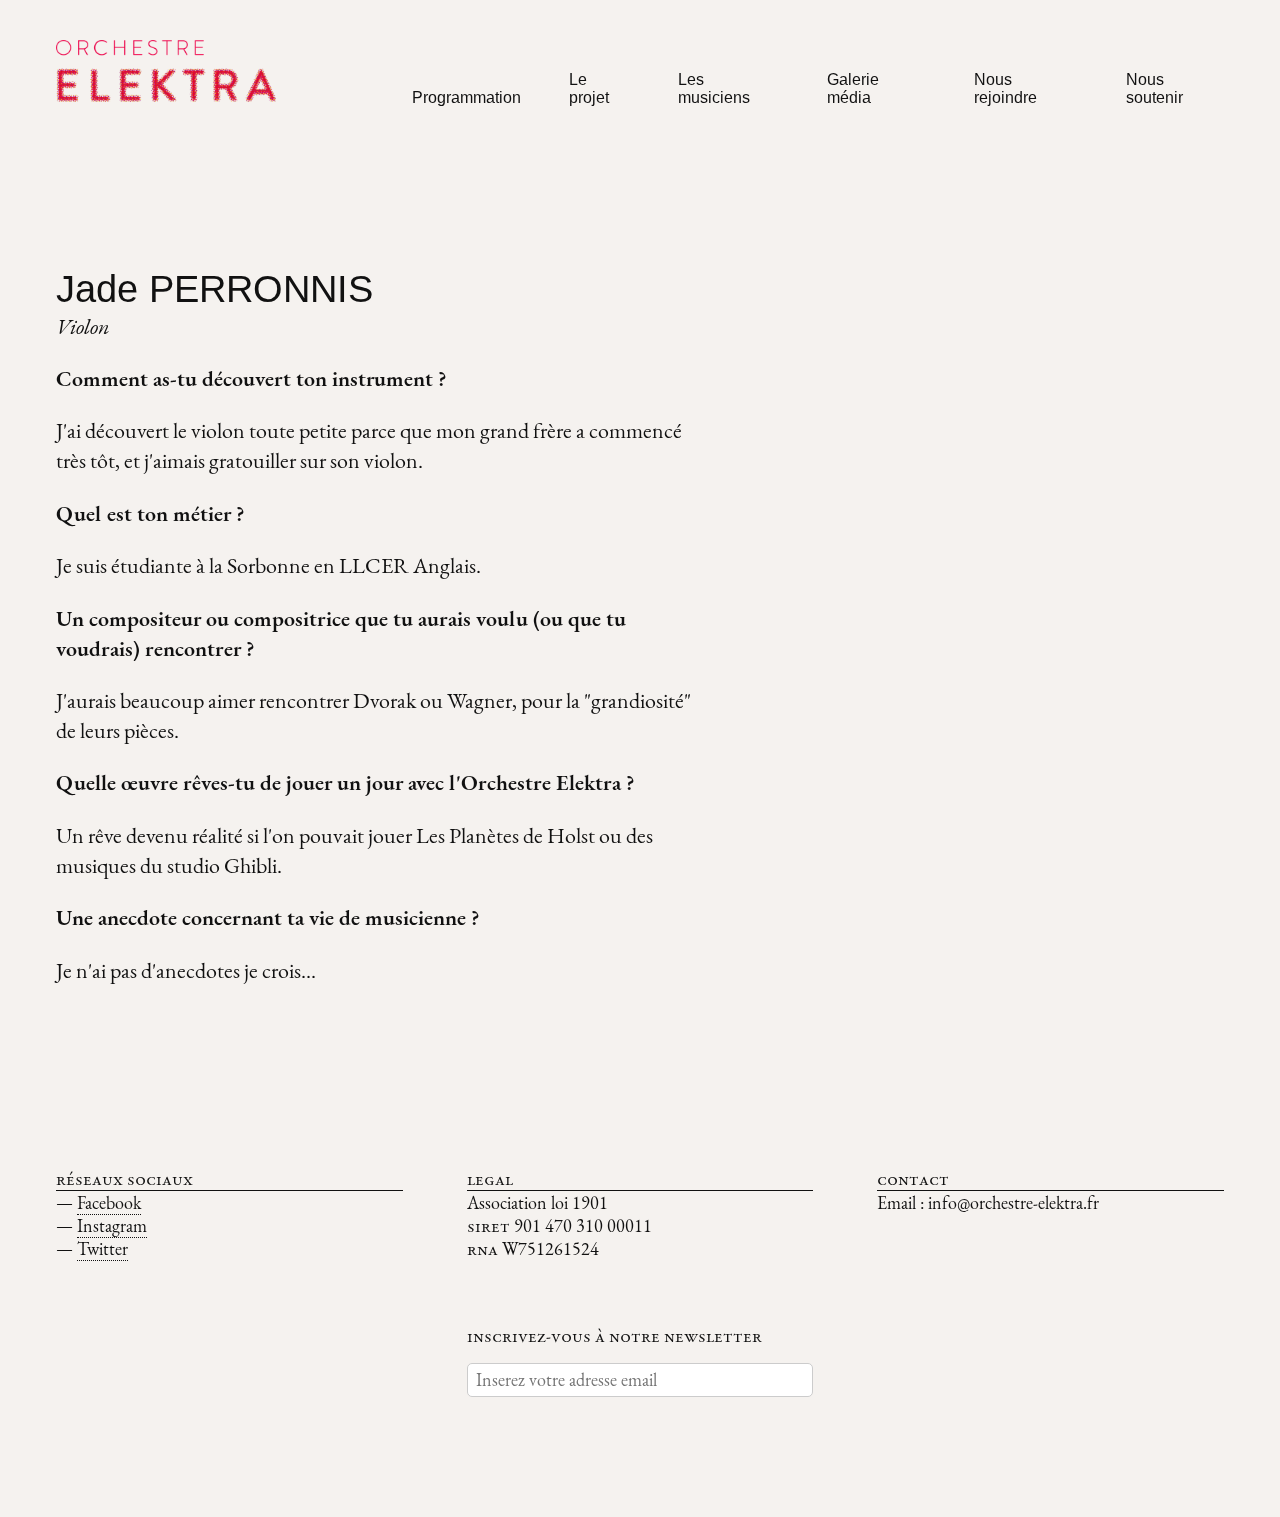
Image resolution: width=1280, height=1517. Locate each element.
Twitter (102, 1248)
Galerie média (853, 88)
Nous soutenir (1154, 88)
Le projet (589, 88)
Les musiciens (714, 88)
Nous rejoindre (1005, 88)
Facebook (109, 1202)
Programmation (466, 97)
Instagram (112, 1225)
